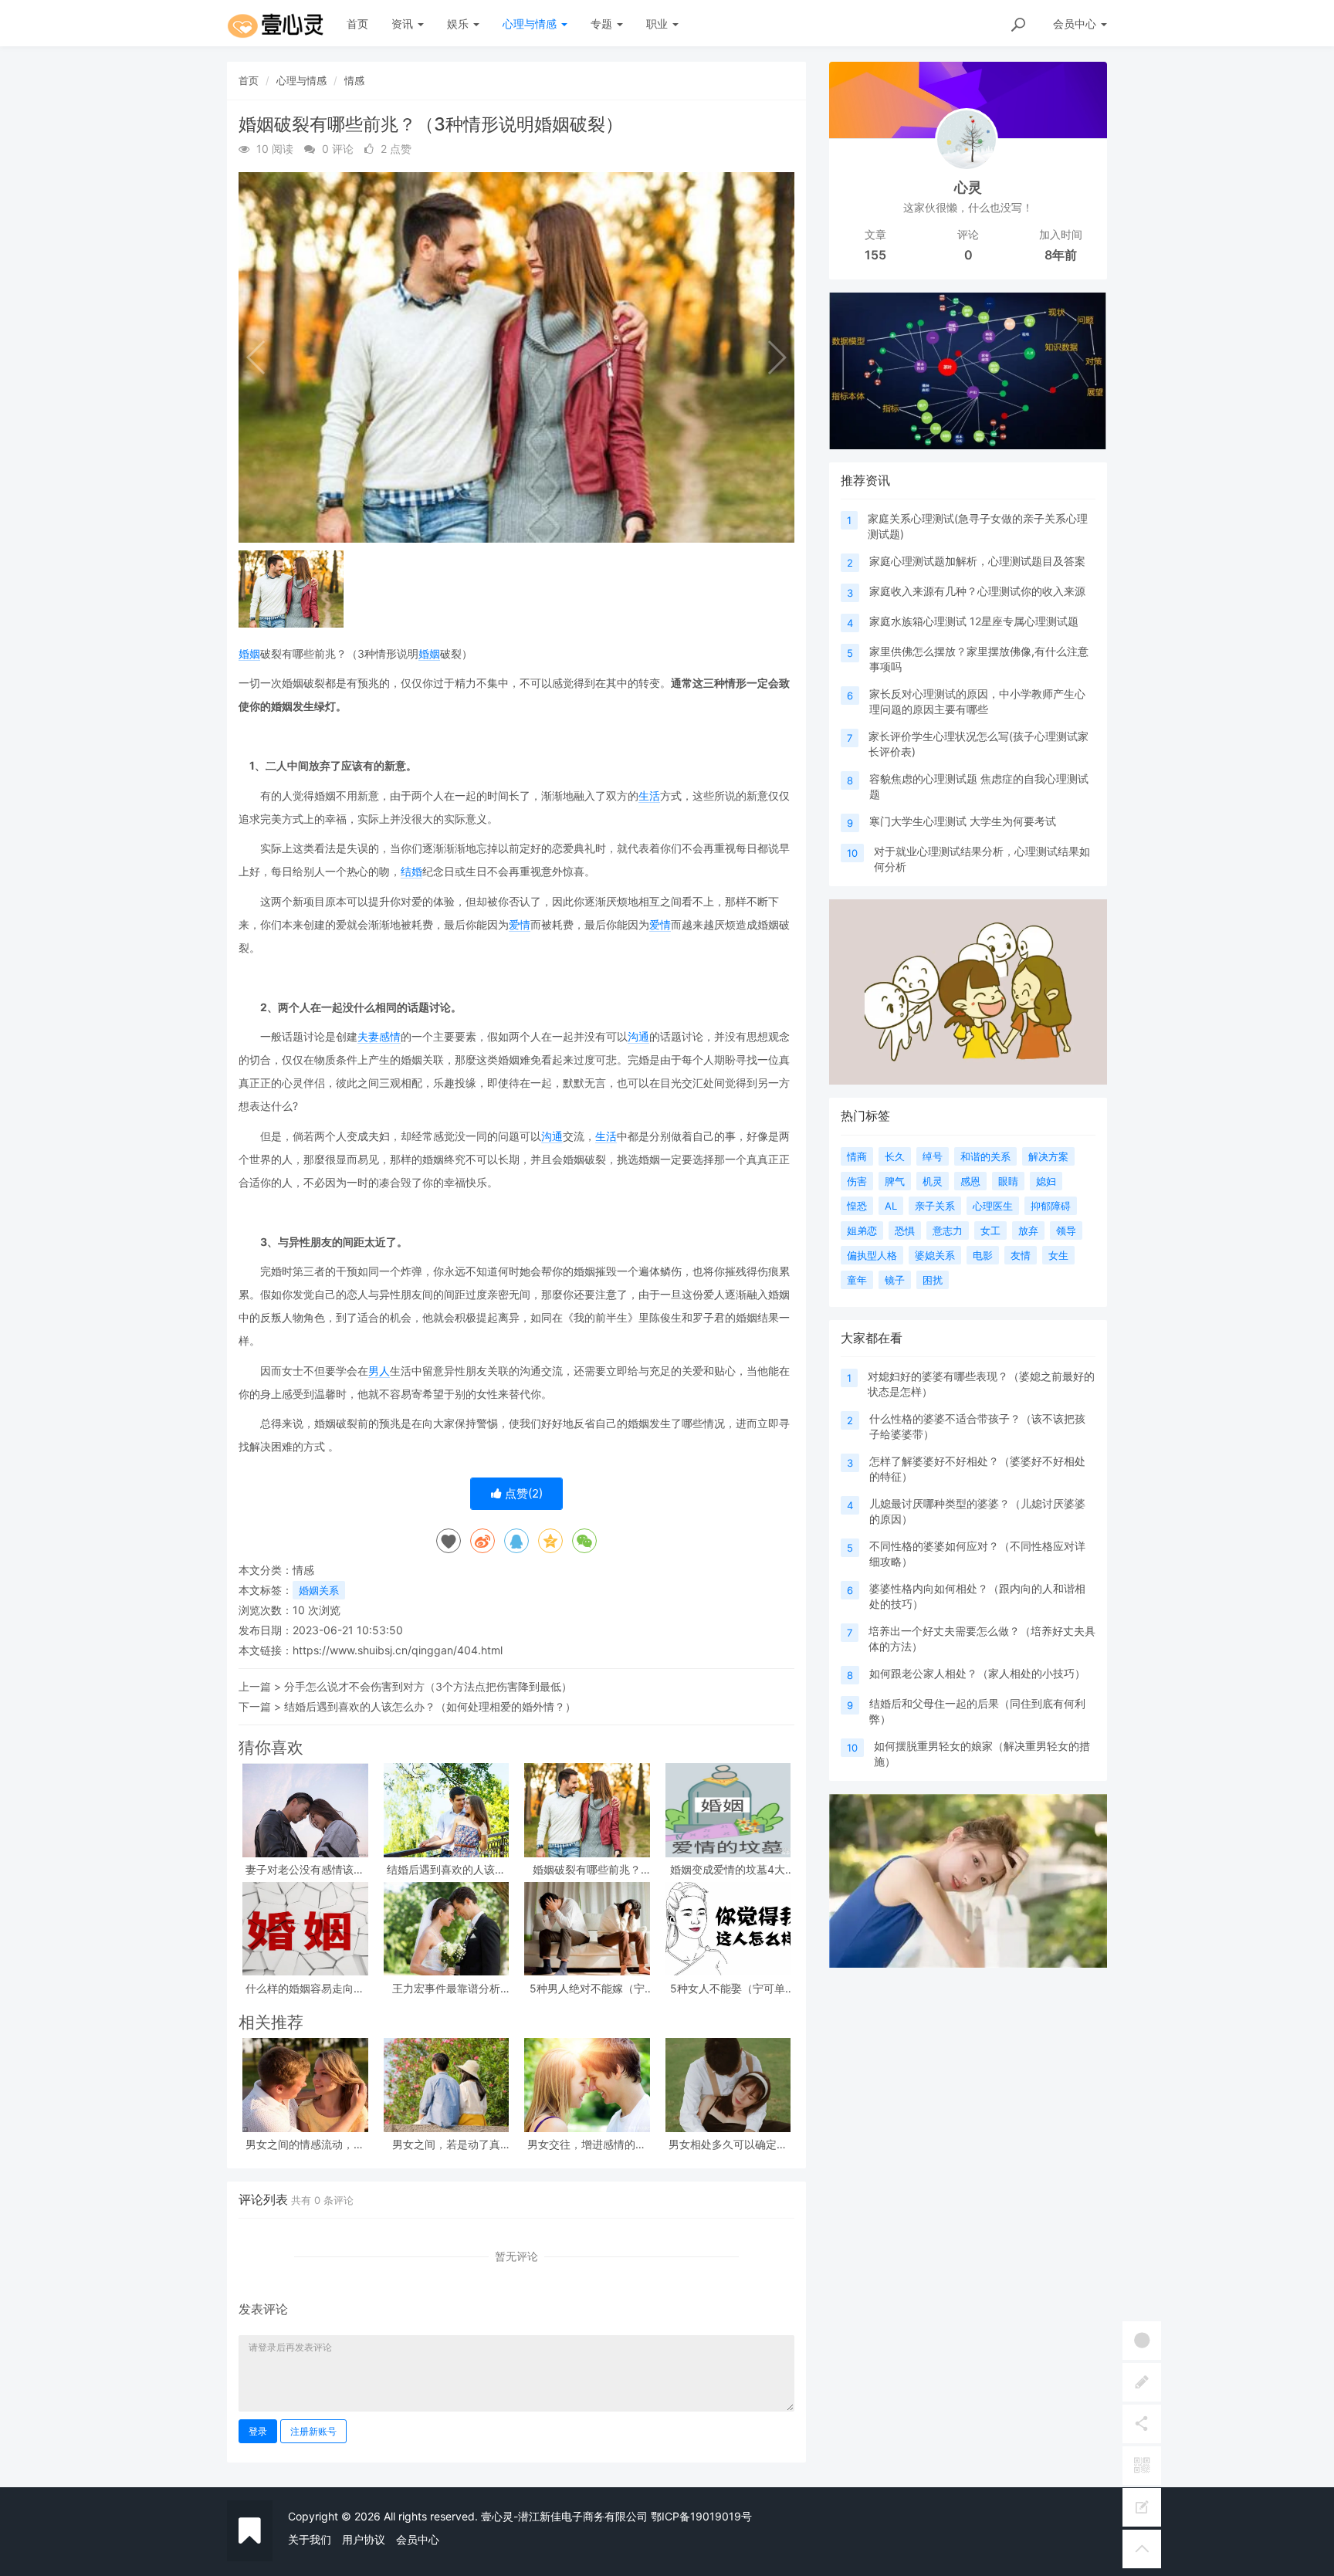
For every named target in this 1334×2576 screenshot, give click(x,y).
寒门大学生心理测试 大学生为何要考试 (963, 821)
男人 (379, 1371)
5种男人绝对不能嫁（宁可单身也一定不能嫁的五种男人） (587, 1988)
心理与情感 (531, 24)
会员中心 (418, 2539)
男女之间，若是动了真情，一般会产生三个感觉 (446, 2144)
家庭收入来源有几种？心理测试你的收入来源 (977, 591)
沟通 (638, 1036)
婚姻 (249, 653)
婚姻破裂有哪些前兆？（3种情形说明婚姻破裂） (587, 1869)
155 (875, 255)
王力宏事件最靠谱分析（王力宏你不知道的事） (446, 1988)
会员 (1075, 24)
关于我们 (310, 2539)
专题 (603, 24)
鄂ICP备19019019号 (701, 2516)
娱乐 (459, 24)
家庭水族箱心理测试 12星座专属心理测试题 (974, 621)
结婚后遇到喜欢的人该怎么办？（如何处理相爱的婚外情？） (430, 1706)
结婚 (411, 871)
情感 (354, 80)
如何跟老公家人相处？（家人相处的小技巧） (977, 1673)
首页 (357, 24)
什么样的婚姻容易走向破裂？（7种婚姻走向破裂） (305, 1988)
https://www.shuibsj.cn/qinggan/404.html (398, 1650)
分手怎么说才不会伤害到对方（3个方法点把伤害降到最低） (428, 1686)
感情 (390, 1036)
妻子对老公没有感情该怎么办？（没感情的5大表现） (305, 1869)
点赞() (522, 1493)
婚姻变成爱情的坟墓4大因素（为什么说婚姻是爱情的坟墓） (728, 1869)
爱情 (520, 924)
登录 (258, 2431)
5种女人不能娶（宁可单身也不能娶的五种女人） (728, 1988)
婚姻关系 (319, 1590)
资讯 (404, 24)
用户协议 (364, 2539)
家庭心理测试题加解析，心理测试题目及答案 (977, 561)
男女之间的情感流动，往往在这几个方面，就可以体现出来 (305, 2144)
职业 (659, 24)
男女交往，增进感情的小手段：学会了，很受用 (587, 2144)
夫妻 (368, 1036)
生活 (649, 795)
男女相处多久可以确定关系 (728, 2144)
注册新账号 (313, 2431)
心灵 (968, 187)
